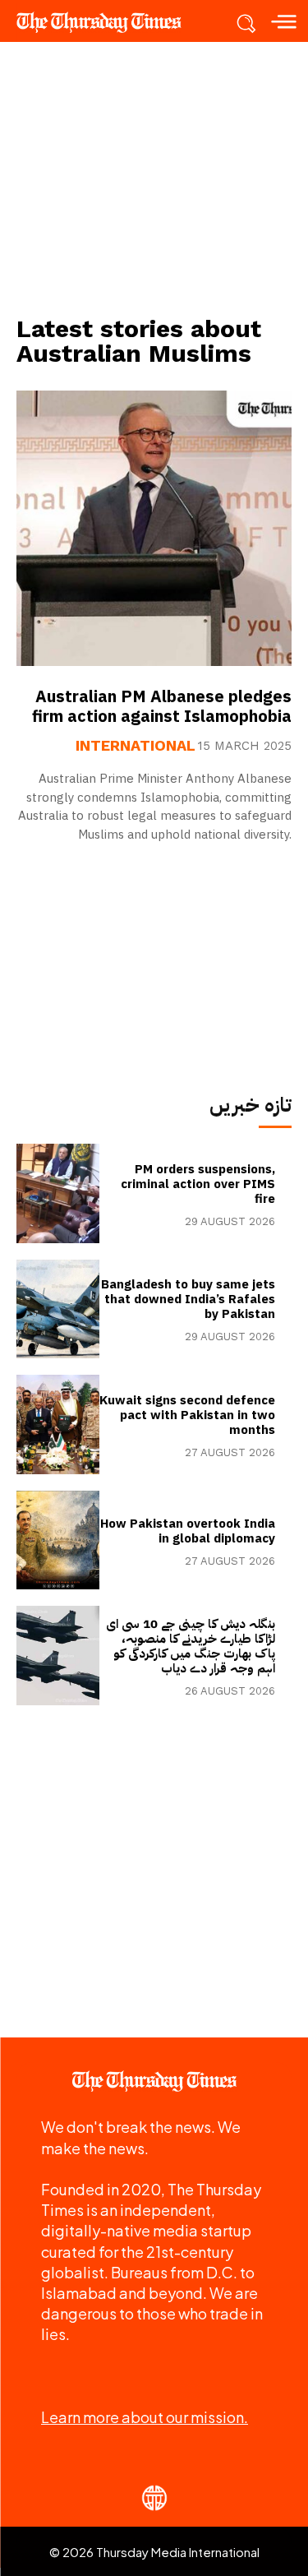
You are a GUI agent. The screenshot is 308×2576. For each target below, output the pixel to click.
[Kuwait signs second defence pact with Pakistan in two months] (58, 1424)
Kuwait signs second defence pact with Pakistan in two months (187, 1415)
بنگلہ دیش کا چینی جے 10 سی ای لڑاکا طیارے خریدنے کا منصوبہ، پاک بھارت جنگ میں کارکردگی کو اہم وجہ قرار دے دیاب (191, 1646)
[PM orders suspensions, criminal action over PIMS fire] (58, 1193)
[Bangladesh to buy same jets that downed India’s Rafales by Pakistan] (58, 1309)
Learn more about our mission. (145, 2417)
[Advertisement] (154, 178)
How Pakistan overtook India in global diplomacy (188, 1531)
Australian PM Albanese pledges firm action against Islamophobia (162, 706)
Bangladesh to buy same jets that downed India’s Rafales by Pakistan (188, 1299)
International (136, 746)
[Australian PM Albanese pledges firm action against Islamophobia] (154, 528)
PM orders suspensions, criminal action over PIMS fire (198, 1184)
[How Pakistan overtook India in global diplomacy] (58, 1540)
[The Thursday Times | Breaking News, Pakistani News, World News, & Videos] (107, 22)
